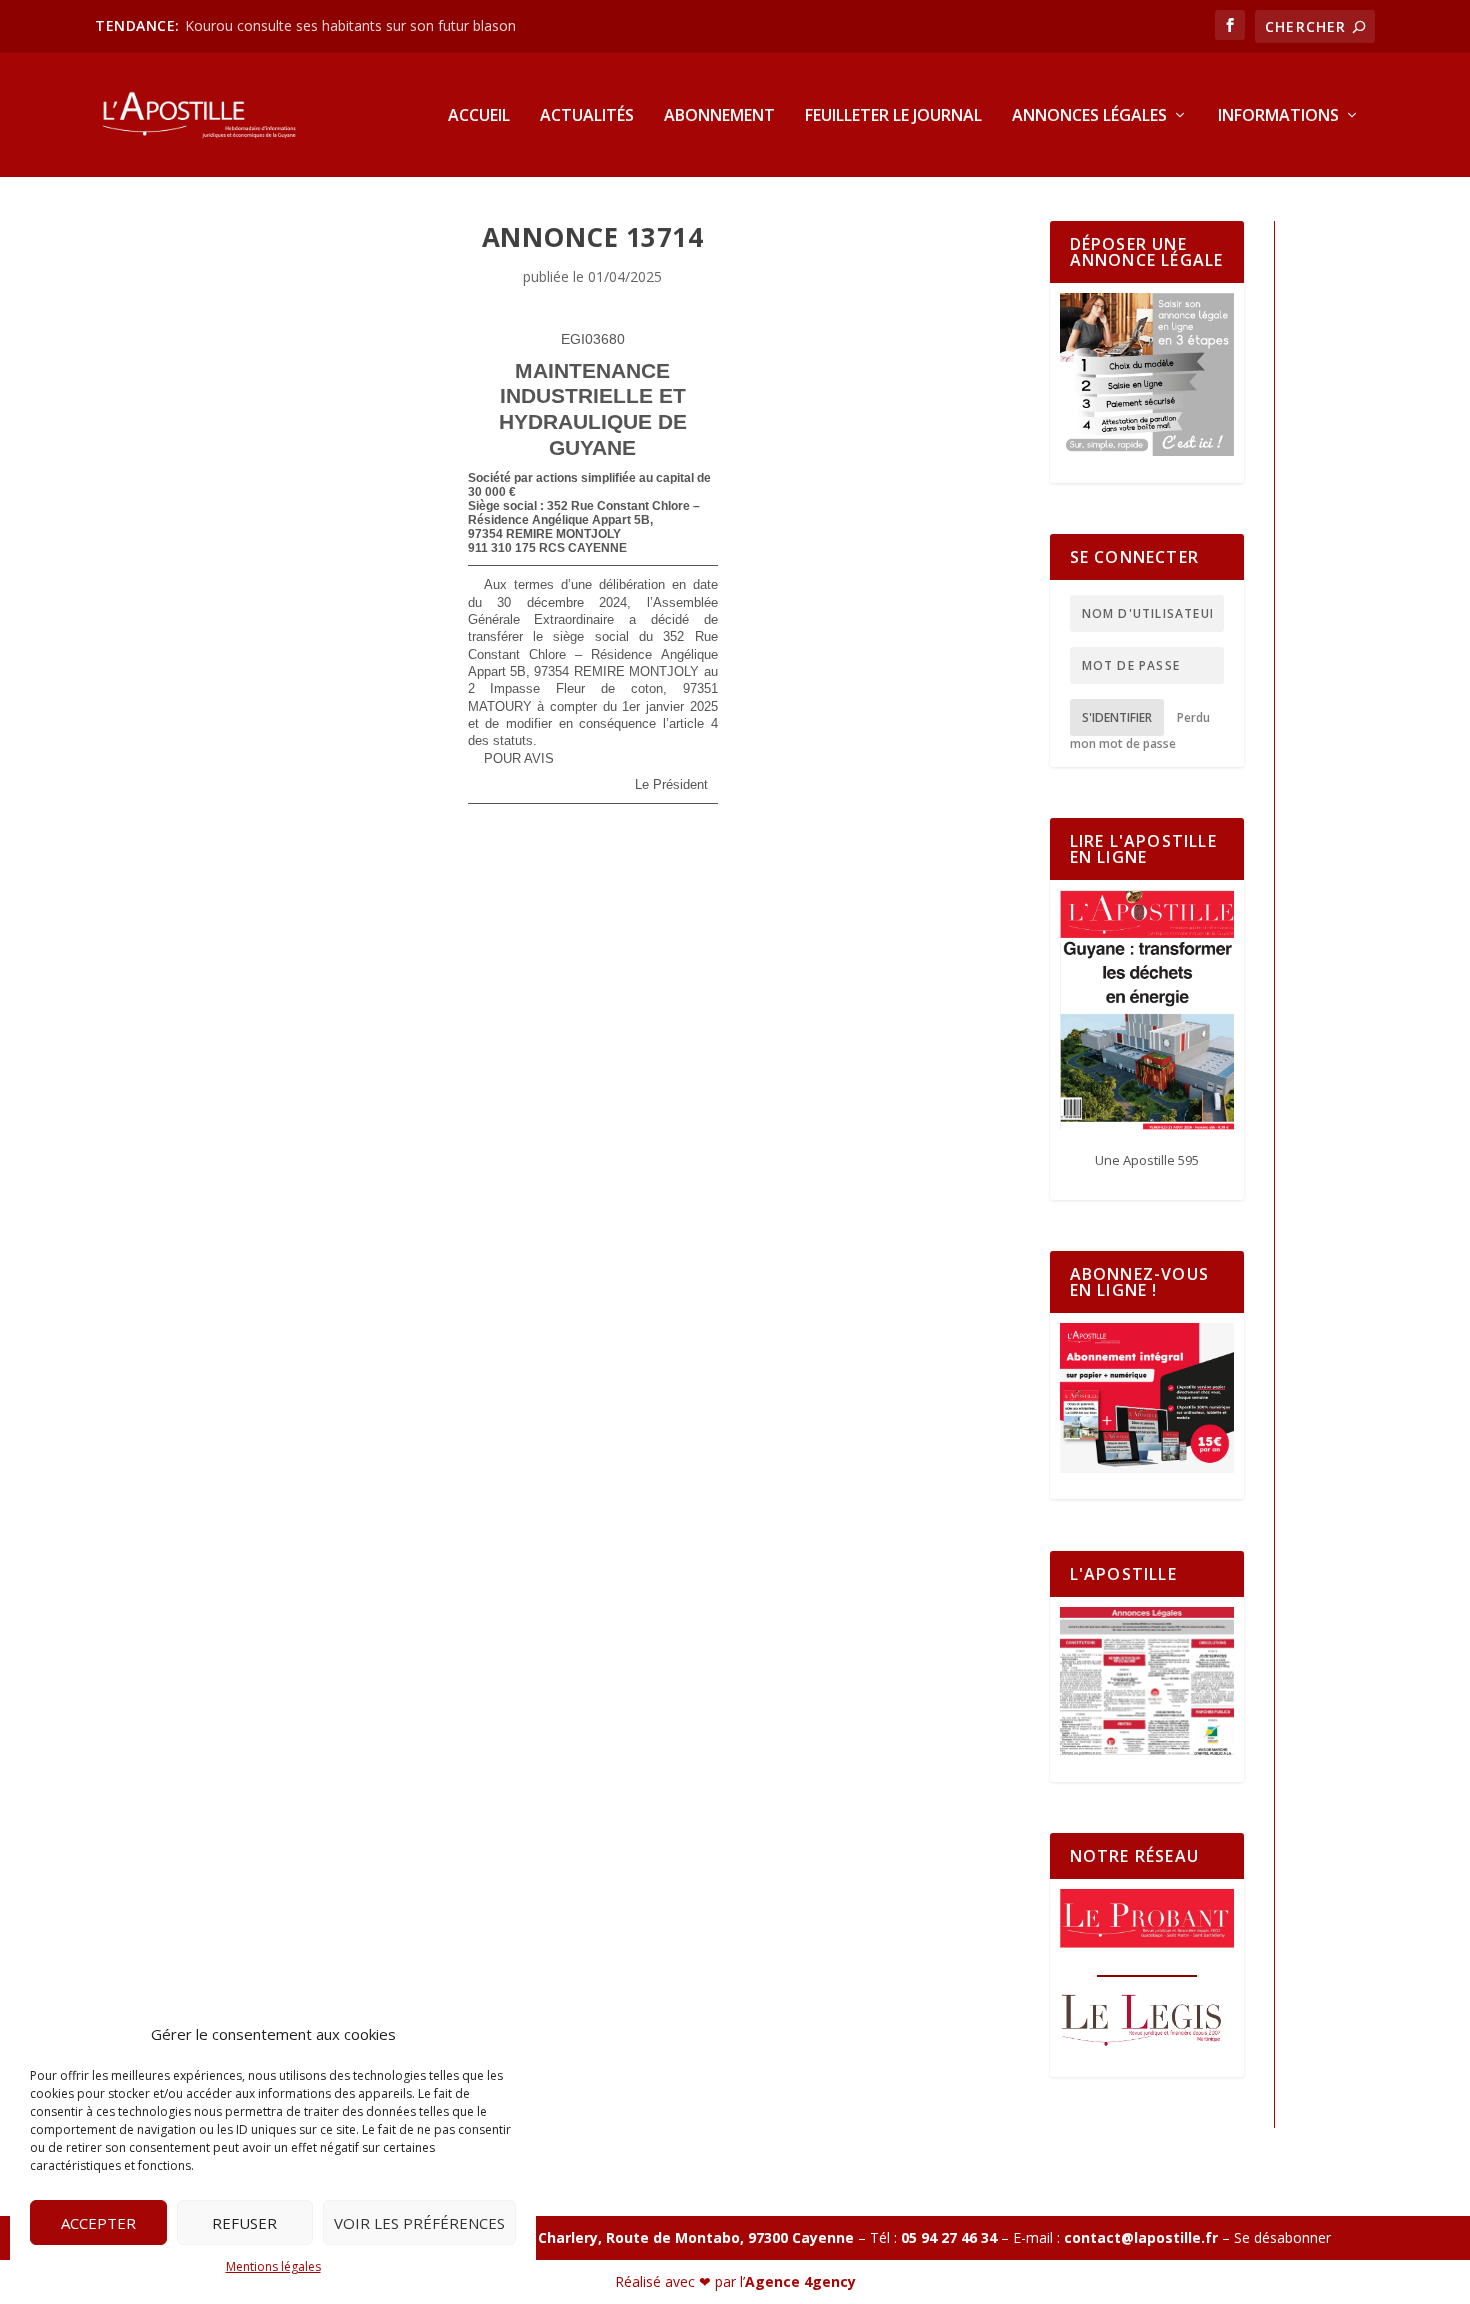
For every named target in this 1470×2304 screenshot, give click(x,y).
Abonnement (719, 116)
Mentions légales (273, 2266)
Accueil (479, 116)
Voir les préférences (419, 2223)
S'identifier (1117, 717)
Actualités (587, 116)
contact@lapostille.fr (1141, 2237)
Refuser (244, 2223)
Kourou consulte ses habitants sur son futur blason (352, 25)
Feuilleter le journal (893, 116)
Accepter (98, 2223)
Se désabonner (1282, 2237)
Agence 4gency (800, 2281)
